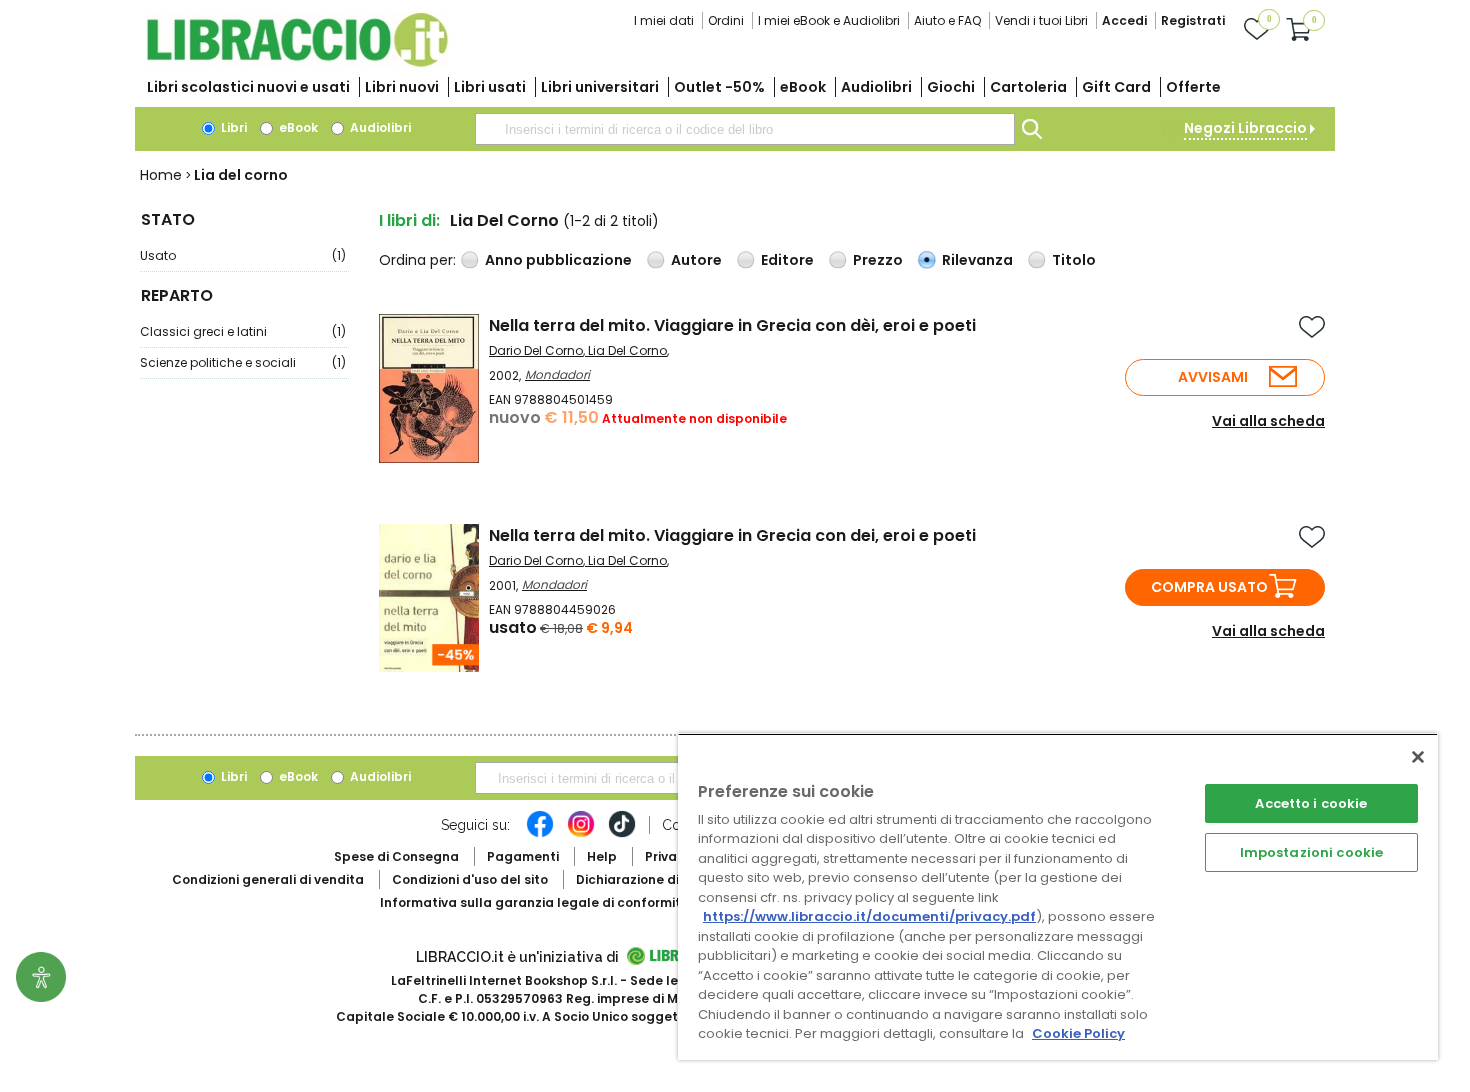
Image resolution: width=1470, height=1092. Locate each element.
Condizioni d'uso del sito (470, 879)
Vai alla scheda (1268, 421)
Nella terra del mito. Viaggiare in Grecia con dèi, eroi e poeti (732, 325)
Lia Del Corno (627, 350)
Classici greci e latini (243, 331)
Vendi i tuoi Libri (1041, 20)
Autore (696, 260)
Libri (232, 127)
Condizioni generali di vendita (268, 879)
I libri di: (409, 220)
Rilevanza (977, 260)
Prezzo (878, 260)
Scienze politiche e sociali (243, 362)
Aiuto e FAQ (947, 20)
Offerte (1193, 87)
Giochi (951, 87)
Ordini (726, 20)
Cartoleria (1028, 87)
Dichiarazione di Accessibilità (671, 879)
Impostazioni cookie (1311, 852)
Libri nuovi (402, 87)
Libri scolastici (248, 87)
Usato (243, 255)
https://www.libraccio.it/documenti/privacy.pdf (869, 916)
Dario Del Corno (536, 350)
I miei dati (664, 20)
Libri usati (490, 87)
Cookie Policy (1078, 1033)
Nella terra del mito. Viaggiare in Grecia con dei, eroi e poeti (732, 535)
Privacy (668, 856)
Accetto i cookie (1311, 803)
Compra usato (1209, 587)
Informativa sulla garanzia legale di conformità (535, 902)
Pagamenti (523, 856)
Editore (787, 260)
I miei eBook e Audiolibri (829, 20)
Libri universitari (600, 87)
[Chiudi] (1418, 757)
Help (602, 856)
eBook (803, 87)
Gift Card (1116, 87)
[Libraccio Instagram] (581, 834)
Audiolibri (876, 87)
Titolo (1074, 260)
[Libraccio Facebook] (540, 834)
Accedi (1124, 20)
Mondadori (557, 374)
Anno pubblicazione (558, 260)
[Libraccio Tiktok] (622, 834)
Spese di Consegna (396, 856)
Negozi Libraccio (1245, 128)
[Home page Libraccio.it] (297, 62)
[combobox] (745, 129)
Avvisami (1213, 377)
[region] (1058, 896)
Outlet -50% (719, 87)
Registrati (1193, 20)
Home (161, 175)
